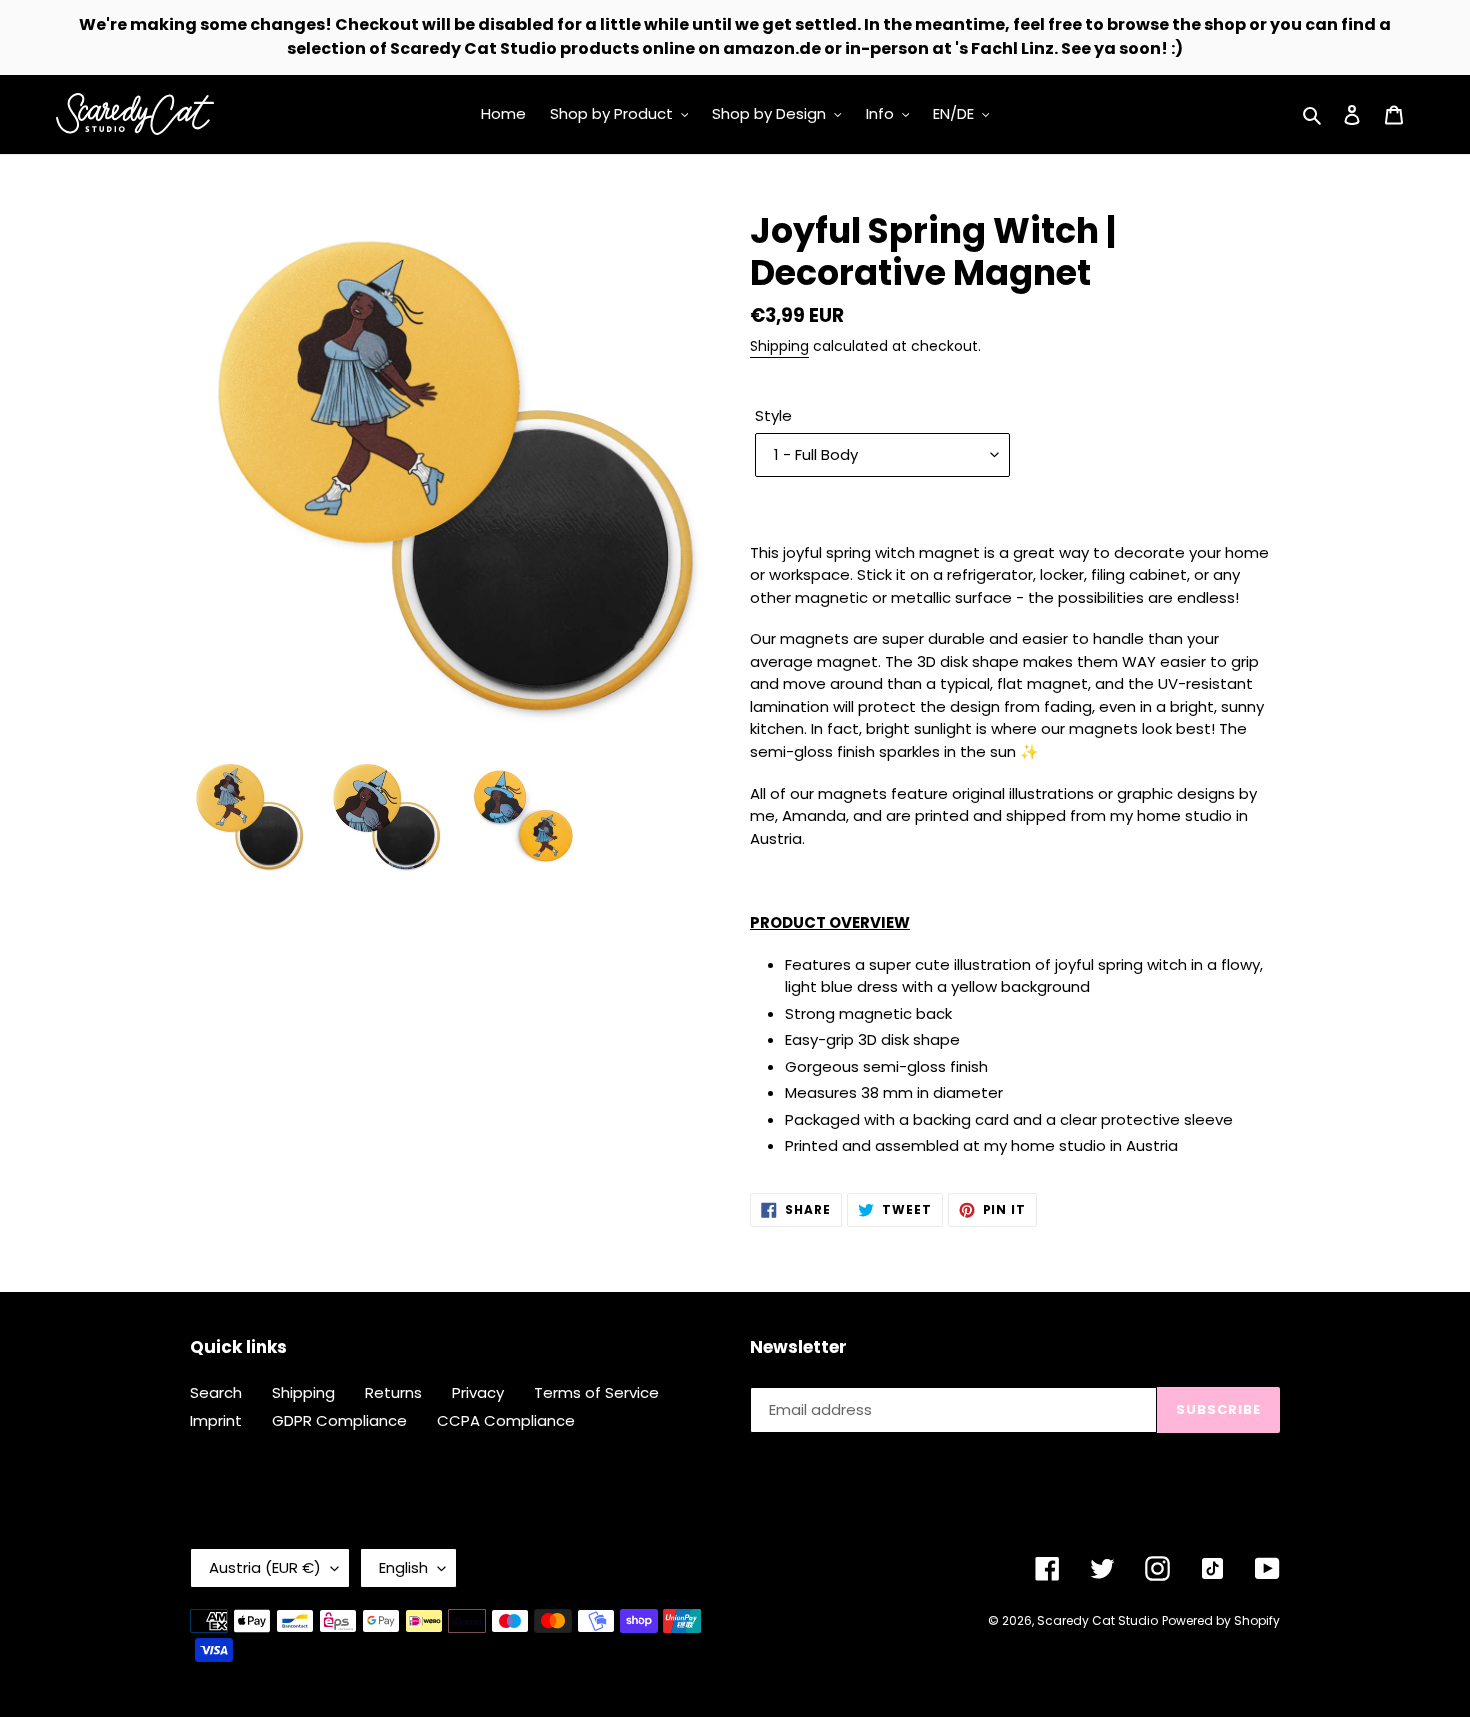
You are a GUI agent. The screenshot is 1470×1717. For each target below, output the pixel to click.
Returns (393, 1392)
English (403, 1567)
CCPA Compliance (506, 1420)
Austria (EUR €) (265, 1567)
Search (216, 1392)
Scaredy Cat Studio (1097, 1620)
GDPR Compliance (339, 1420)
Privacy (478, 1392)
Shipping (779, 346)
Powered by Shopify (1221, 1620)
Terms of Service (596, 1392)
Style (773, 415)
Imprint (216, 1420)
